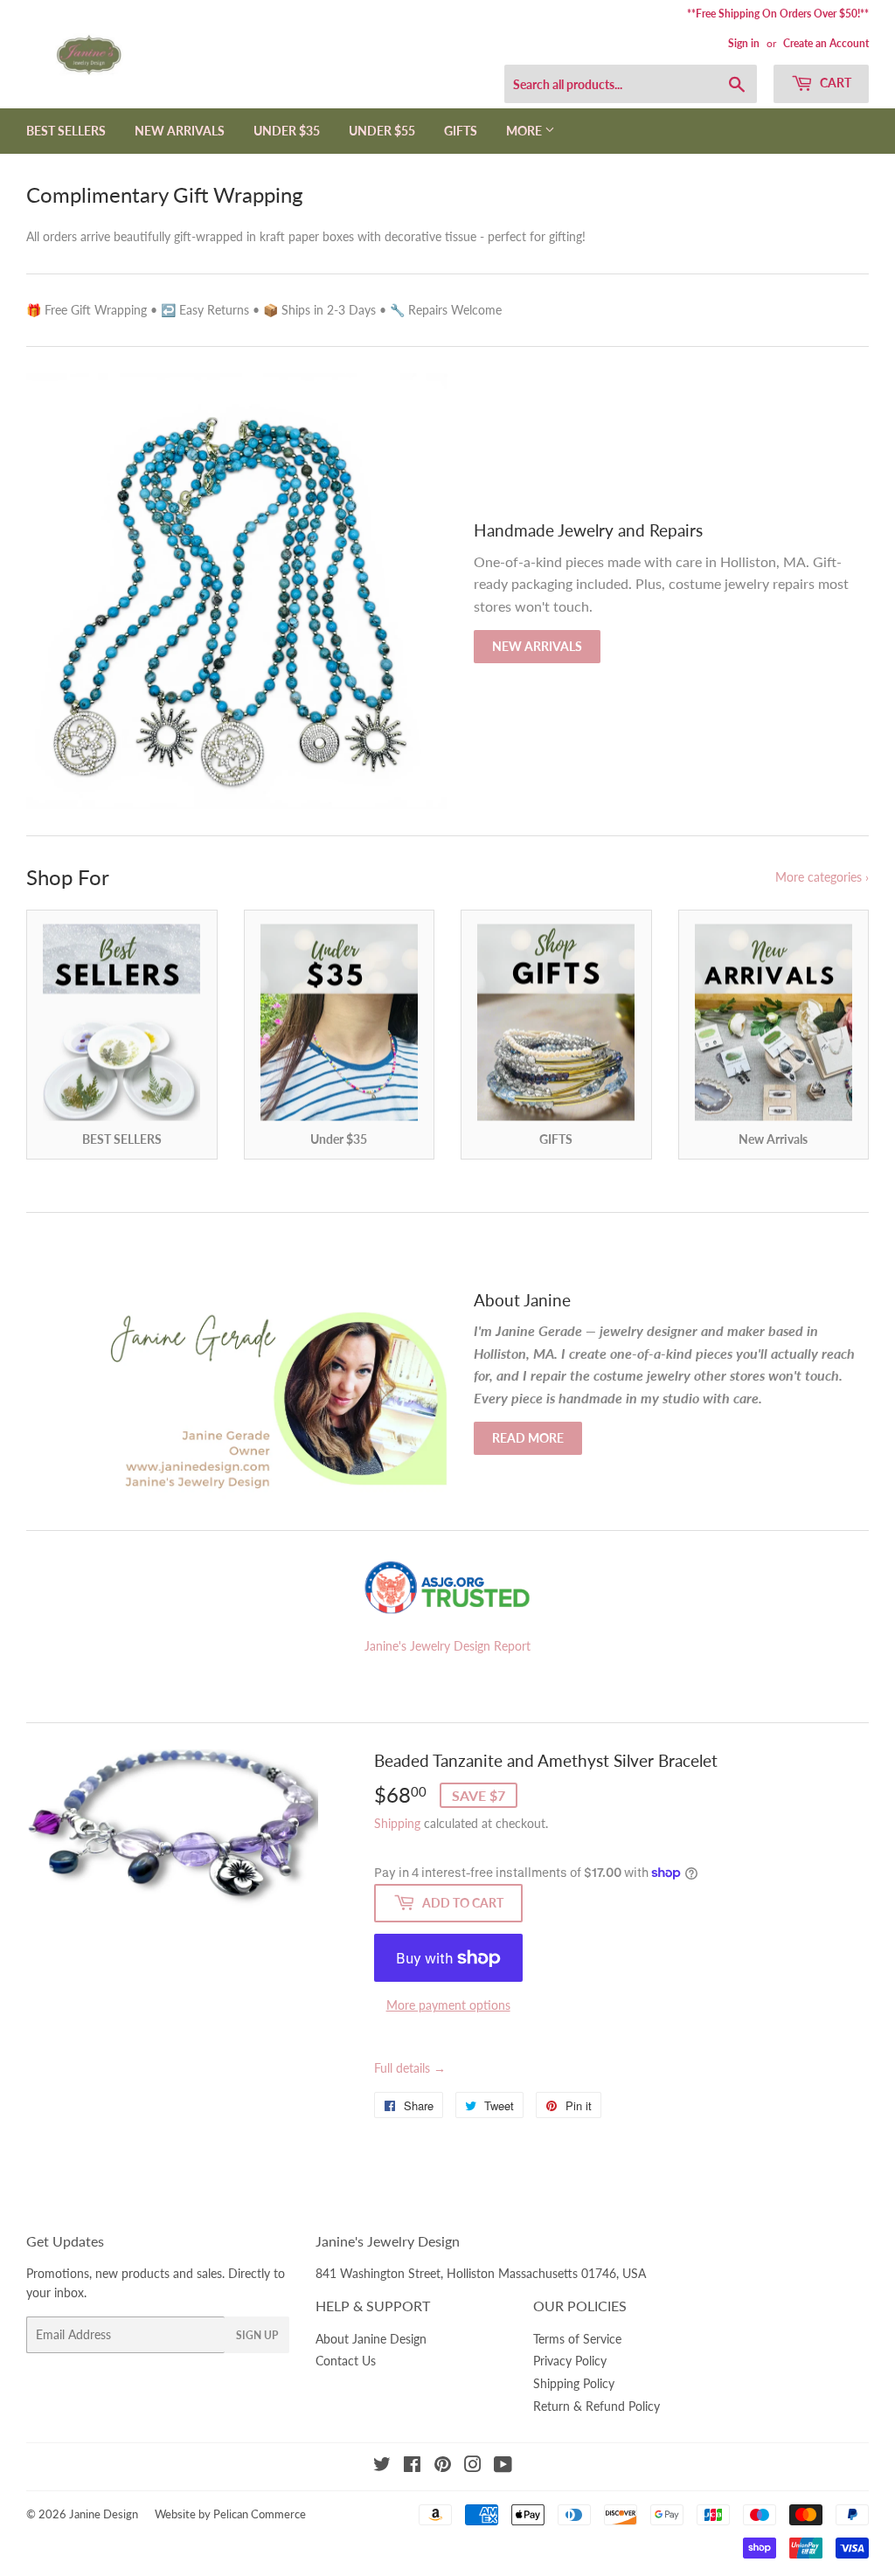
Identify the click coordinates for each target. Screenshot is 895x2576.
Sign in (744, 43)
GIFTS (461, 131)
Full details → (410, 2068)
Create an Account (826, 43)
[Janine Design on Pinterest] (443, 2466)
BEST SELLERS (66, 131)
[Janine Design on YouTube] (503, 2466)
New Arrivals (537, 646)
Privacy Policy (570, 2361)
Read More (528, 1438)
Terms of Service (577, 2339)
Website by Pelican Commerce (230, 2514)
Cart (834, 83)
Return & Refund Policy (597, 2406)
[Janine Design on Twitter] (382, 2466)
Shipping (397, 1823)
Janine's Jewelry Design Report (447, 1646)
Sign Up (257, 2335)
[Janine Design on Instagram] (473, 2466)
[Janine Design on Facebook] (412, 2466)
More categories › (822, 877)
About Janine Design (371, 2339)
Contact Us (346, 2361)
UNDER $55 (382, 131)
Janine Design (104, 2514)
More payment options (448, 2005)
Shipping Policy (574, 2383)
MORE (525, 131)
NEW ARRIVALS (180, 131)
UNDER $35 (287, 131)
